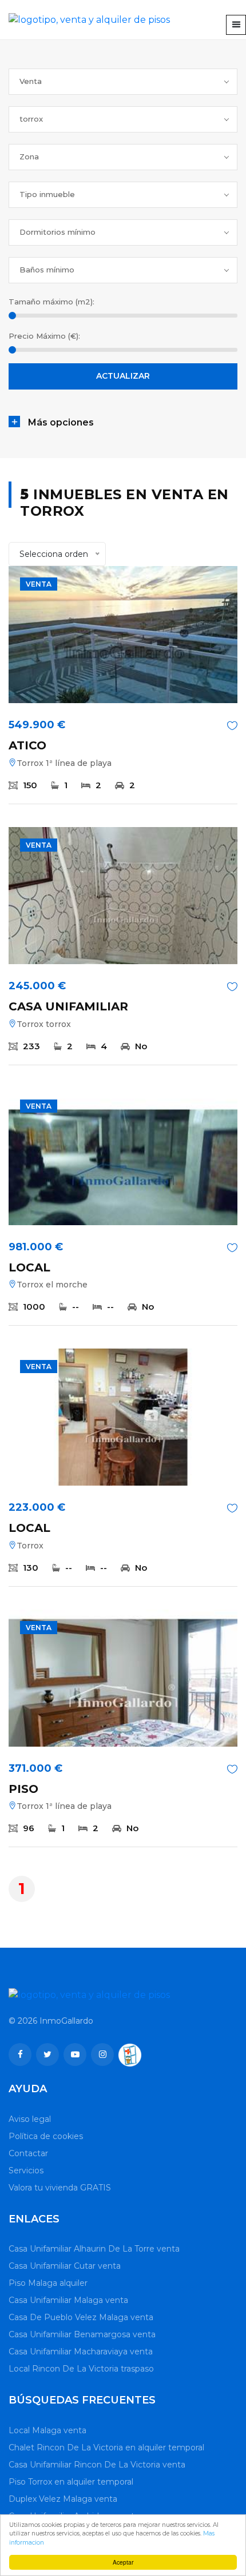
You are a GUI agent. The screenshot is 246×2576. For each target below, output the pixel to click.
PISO (23, 1789)
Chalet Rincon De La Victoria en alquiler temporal (106, 2447)
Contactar (28, 2153)
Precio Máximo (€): (44, 336)
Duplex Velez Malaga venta (63, 2499)
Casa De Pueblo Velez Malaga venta (81, 2317)
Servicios (26, 2170)
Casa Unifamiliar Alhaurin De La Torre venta (94, 2249)
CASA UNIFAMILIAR (68, 1006)
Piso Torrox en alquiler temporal (71, 2482)
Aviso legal (30, 2119)
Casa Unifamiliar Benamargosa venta (82, 2334)
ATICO (27, 745)
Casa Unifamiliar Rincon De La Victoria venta (97, 2465)
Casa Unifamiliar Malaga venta (68, 2300)
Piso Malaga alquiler (48, 2283)
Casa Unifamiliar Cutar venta (65, 2266)
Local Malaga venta (47, 2430)
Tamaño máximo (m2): (51, 302)
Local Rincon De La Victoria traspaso (81, 2369)
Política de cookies (46, 2136)
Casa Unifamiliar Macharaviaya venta (81, 2352)
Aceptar (123, 2562)
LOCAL (29, 1267)
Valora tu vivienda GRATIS (60, 2188)
